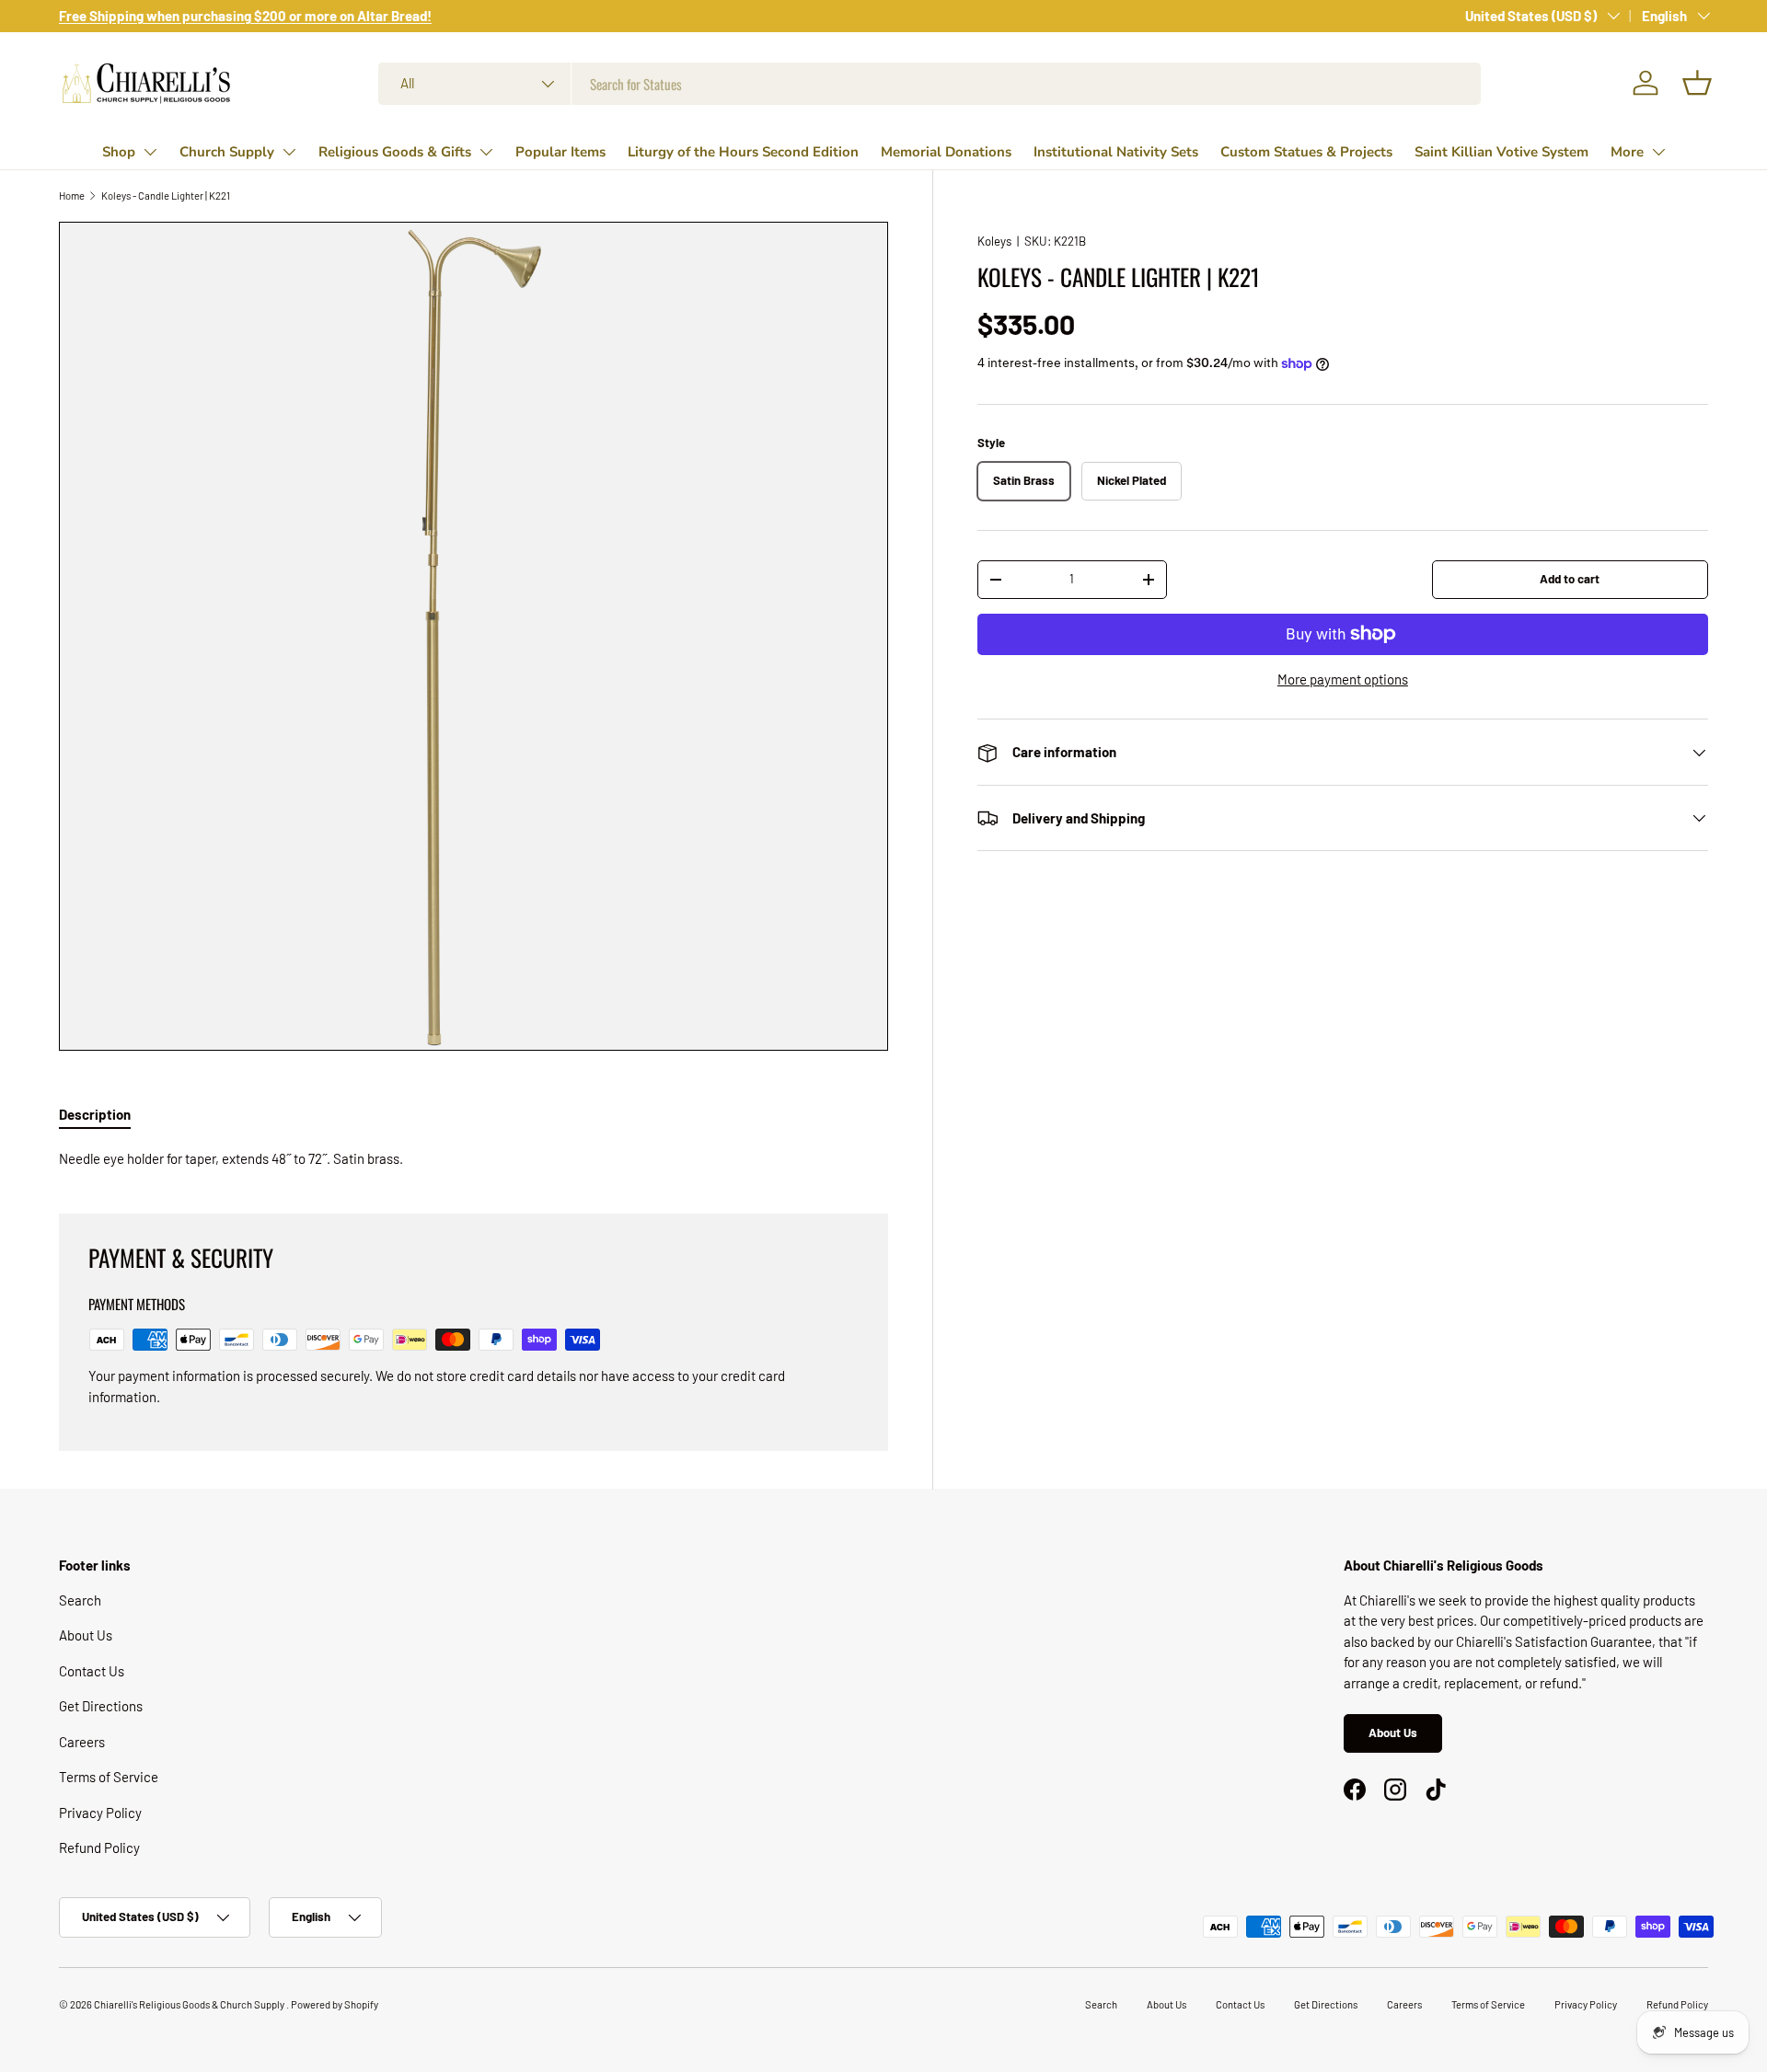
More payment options (1343, 679)
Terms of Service (109, 1777)
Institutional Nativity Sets (1116, 152)
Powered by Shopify (335, 2004)
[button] (1697, 83)
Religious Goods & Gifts (395, 152)
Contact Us (92, 1671)
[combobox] (930, 84)
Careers (82, 1742)
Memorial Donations (946, 152)
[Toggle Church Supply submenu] (289, 152)
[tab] (95, 1114)
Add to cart (1570, 579)
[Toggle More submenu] (1658, 152)
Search (80, 1600)
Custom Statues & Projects (1306, 152)
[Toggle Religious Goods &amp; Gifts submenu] (486, 152)
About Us (86, 1635)
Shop (119, 152)
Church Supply (227, 152)
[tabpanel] (474, 1159)
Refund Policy (99, 1848)
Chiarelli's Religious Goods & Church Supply (190, 2004)
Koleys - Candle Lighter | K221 (166, 196)
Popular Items (560, 152)
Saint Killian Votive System (1501, 152)
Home (72, 196)
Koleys (994, 241)
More (1627, 152)
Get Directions (101, 1706)
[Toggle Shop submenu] (150, 152)
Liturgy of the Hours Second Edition (743, 152)
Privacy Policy (100, 1813)
